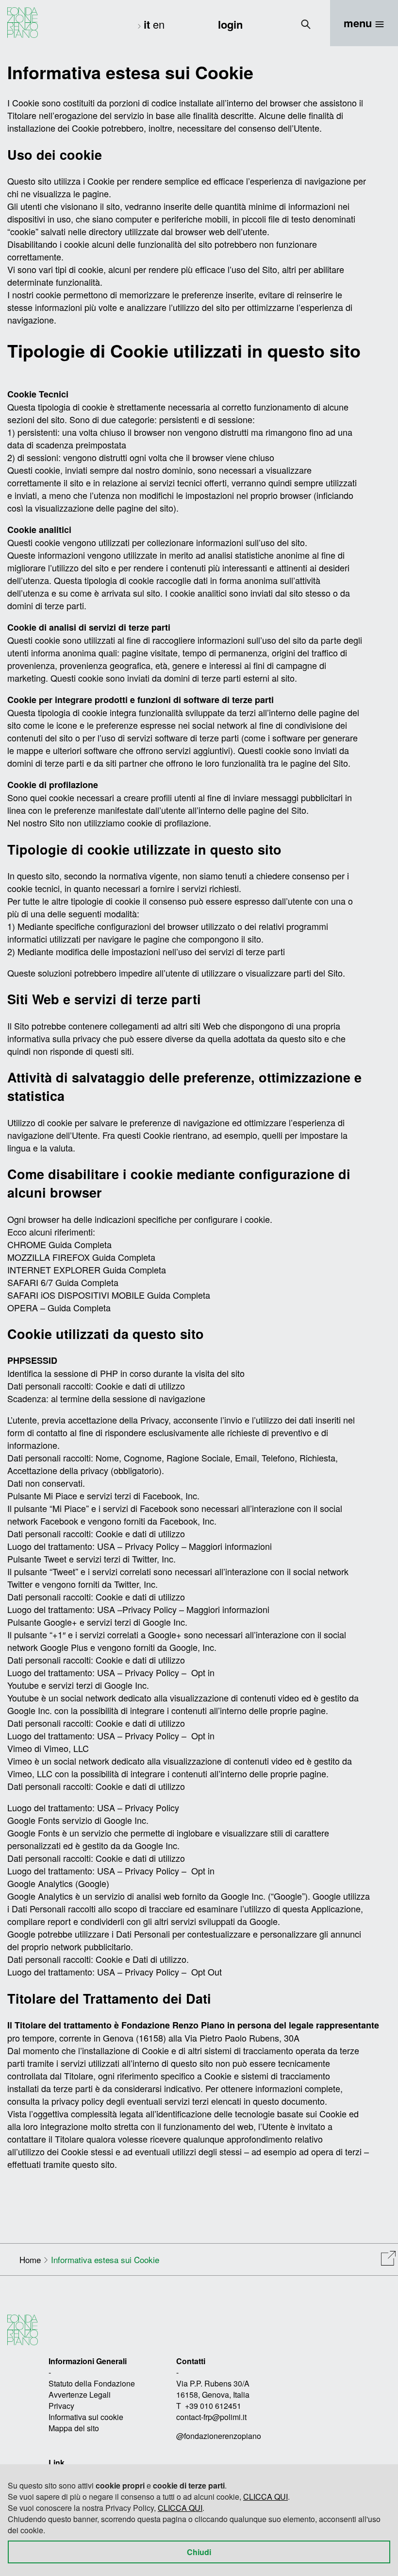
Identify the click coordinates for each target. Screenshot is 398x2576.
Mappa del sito (74, 2428)
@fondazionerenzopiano (219, 2436)
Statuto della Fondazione (92, 2383)
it (148, 24)
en (159, 24)
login (230, 24)
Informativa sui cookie (86, 2417)
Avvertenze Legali (80, 2395)
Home (30, 2259)
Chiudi (199, 2552)
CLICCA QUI (265, 2497)
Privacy (61, 2406)
